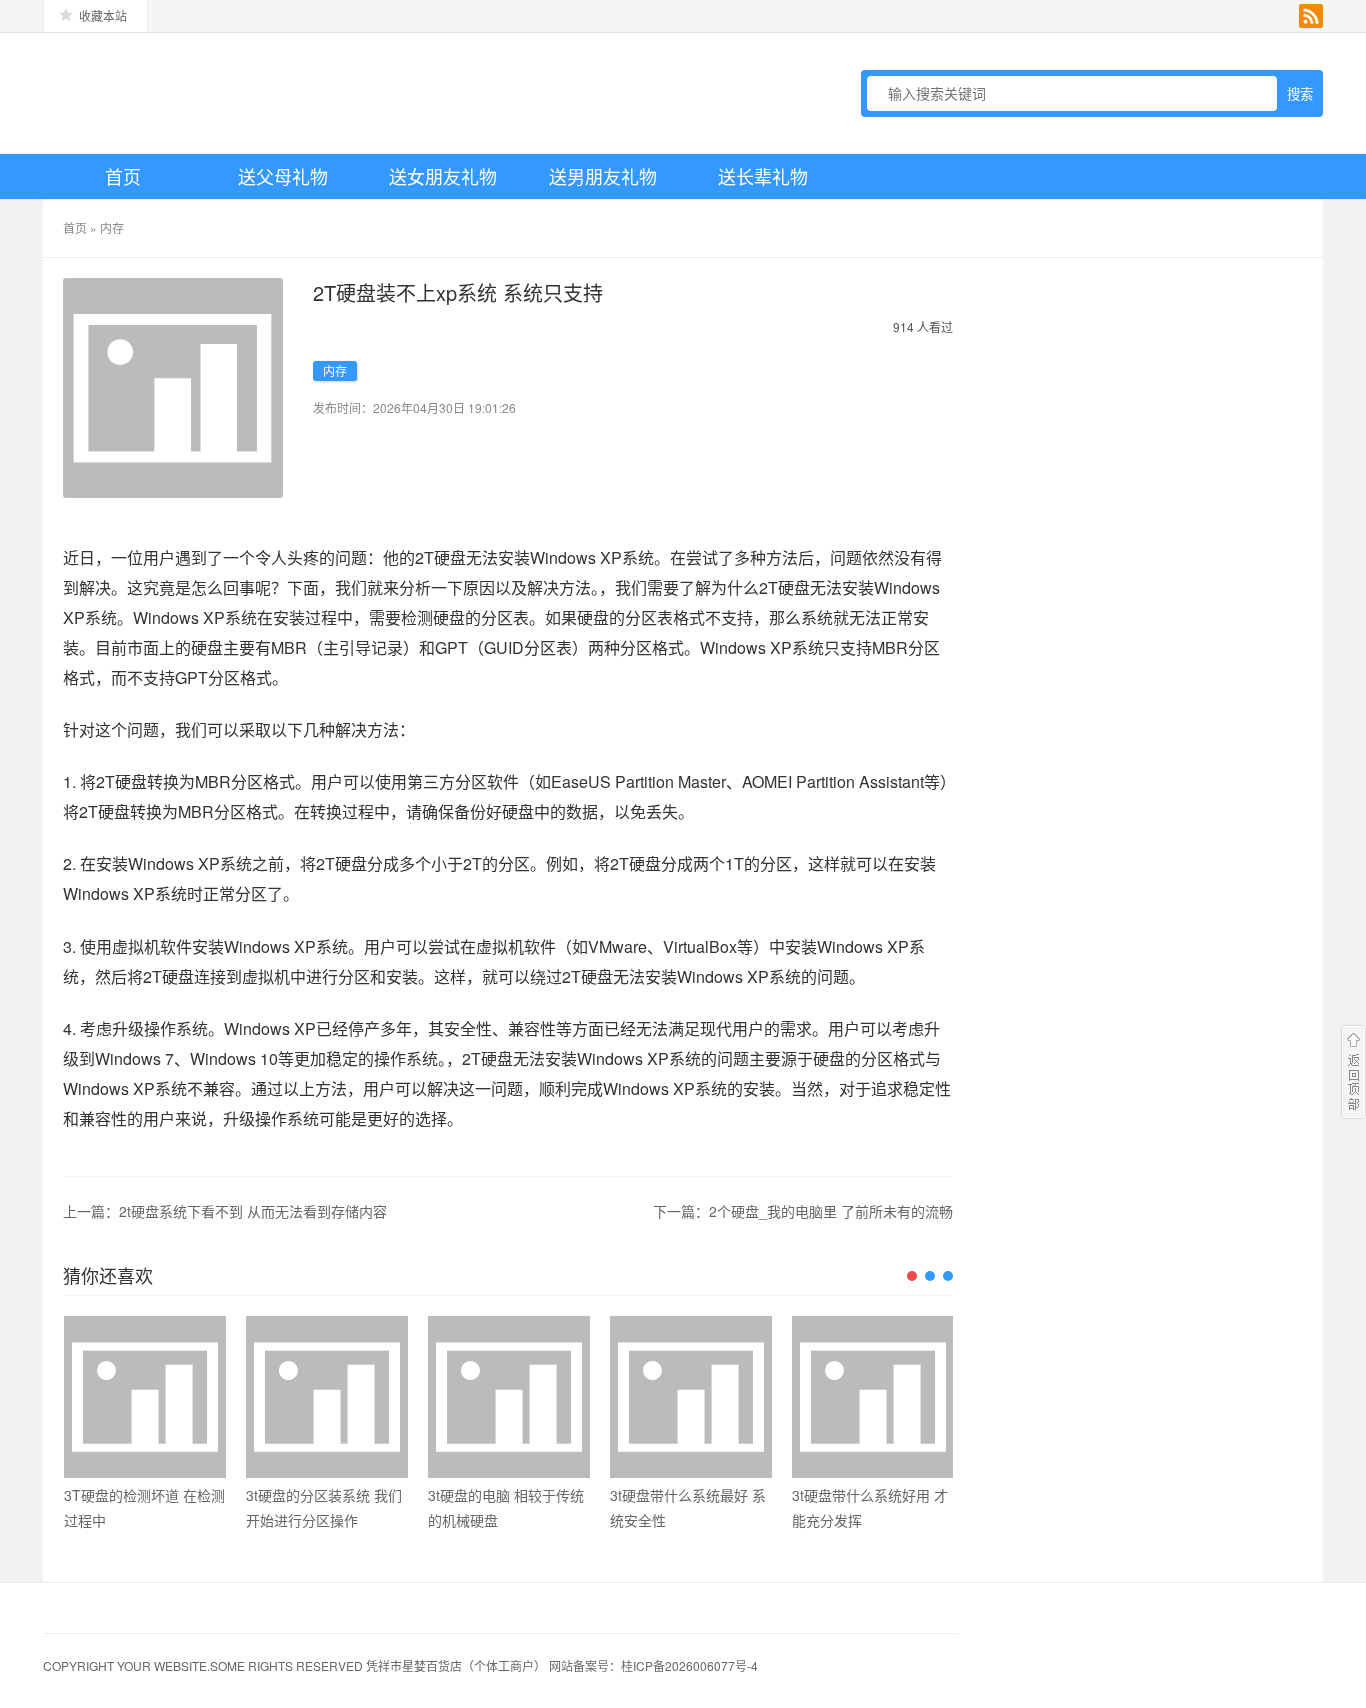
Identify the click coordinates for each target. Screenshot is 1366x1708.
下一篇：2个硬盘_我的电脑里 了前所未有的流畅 (803, 1211)
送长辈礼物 (763, 176)
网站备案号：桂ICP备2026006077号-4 (653, 1665)
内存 (112, 227)
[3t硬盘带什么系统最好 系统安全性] (691, 1397)
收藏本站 (103, 15)
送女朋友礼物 (443, 176)
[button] (912, 1276)
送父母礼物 (283, 176)
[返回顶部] (1353, 1072)
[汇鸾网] (183, 93)
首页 (123, 176)
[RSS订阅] (1311, 16)
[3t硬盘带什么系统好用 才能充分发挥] (873, 1397)
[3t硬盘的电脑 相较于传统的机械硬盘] (509, 1397)
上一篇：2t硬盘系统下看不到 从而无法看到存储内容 (225, 1211)
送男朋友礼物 (603, 176)
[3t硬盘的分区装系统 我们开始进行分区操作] (327, 1397)
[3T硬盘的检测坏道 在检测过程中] (145, 1397)
